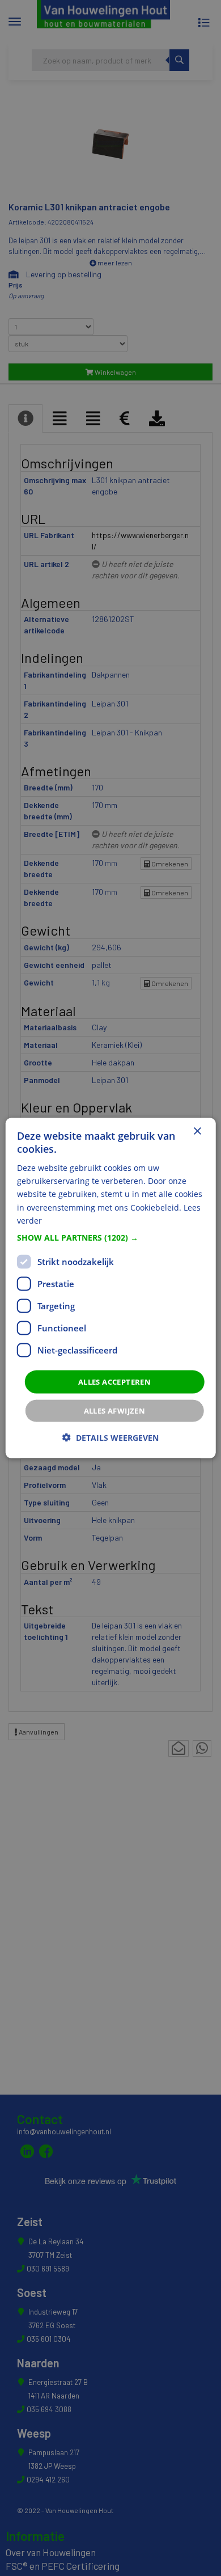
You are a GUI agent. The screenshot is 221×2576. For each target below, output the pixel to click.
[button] (111, 1237)
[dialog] (111, 1288)
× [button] (197, 1131)
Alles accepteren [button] (114, 1381)
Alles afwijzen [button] (115, 1411)
